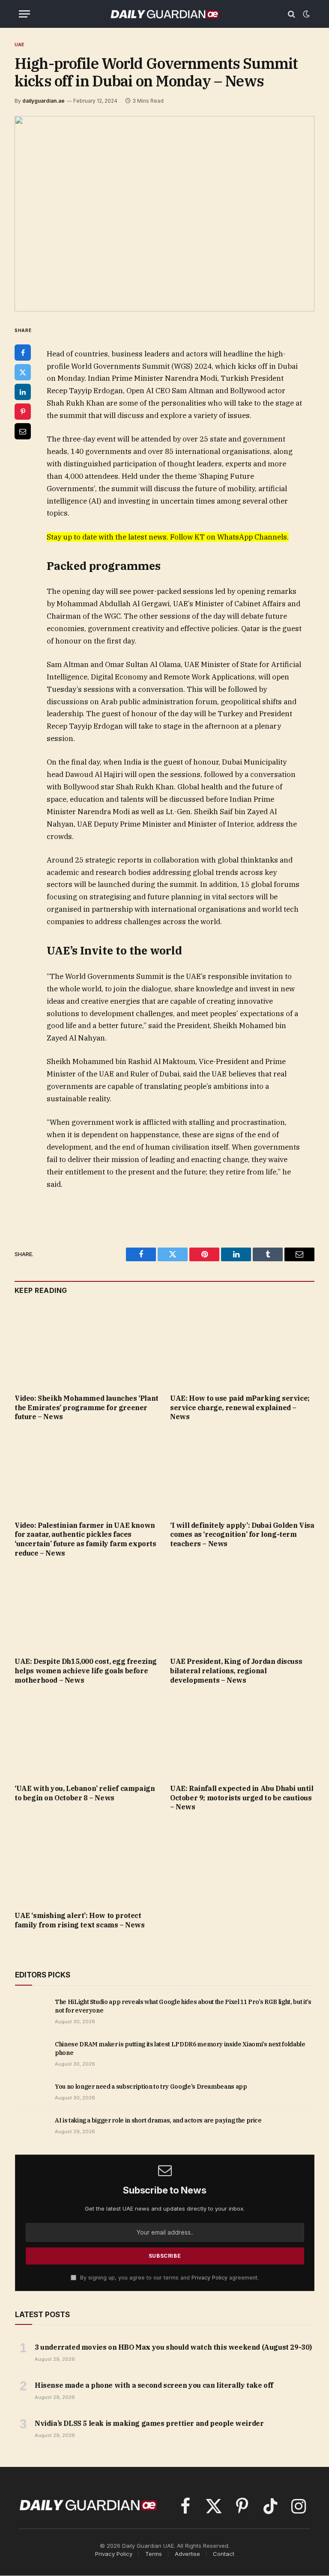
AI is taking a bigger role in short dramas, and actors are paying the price (158, 2120)
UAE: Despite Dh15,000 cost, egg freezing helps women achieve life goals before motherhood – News (86, 1671)
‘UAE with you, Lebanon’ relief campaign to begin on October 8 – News (85, 1793)
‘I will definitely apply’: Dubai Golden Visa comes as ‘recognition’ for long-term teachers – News (242, 1535)
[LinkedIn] (23, 392)
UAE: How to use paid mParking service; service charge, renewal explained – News (240, 1408)
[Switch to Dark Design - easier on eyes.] (305, 14)
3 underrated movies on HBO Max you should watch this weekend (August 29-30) (173, 2347)
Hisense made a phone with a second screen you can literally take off (154, 2385)
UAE (20, 44)
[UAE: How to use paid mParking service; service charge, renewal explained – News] (242, 1346)
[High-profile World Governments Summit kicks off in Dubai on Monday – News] (164, 214)
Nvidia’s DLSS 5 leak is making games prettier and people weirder (149, 2423)
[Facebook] (23, 353)
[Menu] (24, 14)
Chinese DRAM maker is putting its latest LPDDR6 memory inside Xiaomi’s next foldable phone (180, 2048)
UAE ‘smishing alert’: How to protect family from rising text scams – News (80, 1920)
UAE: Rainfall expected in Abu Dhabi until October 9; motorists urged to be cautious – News (242, 1798)
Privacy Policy (209, 2278)
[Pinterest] (23, 412)
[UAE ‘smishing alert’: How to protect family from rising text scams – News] (87, 1864)
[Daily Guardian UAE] (164, 14)
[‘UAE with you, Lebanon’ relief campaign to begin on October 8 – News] (87, 1737)
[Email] (23, 431)
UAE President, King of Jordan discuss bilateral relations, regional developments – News (236, 1671)
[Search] (292, 14)
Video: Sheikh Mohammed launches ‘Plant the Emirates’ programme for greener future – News (87, 1408)
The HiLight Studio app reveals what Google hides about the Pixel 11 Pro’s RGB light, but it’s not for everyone (183, 2006)
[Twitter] (23, 372)
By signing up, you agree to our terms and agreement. (169, 2278)
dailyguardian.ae (43, 101)
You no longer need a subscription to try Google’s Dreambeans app (151, 2087)
